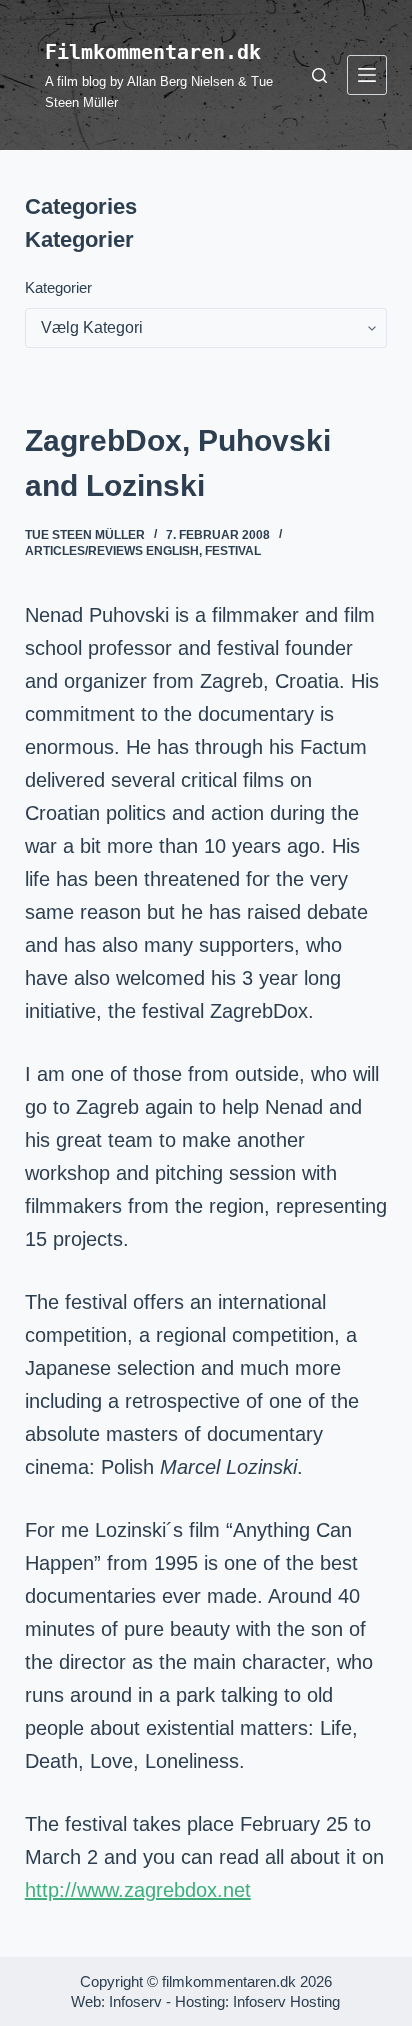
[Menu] (367, 75)
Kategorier (58, 287)
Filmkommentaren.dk (153, 52)
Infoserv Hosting (286, 2001)
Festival (233, 551)
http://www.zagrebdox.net (138, 1890)
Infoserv (135, 2001)
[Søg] (319, 75)
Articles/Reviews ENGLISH (112, 551)
